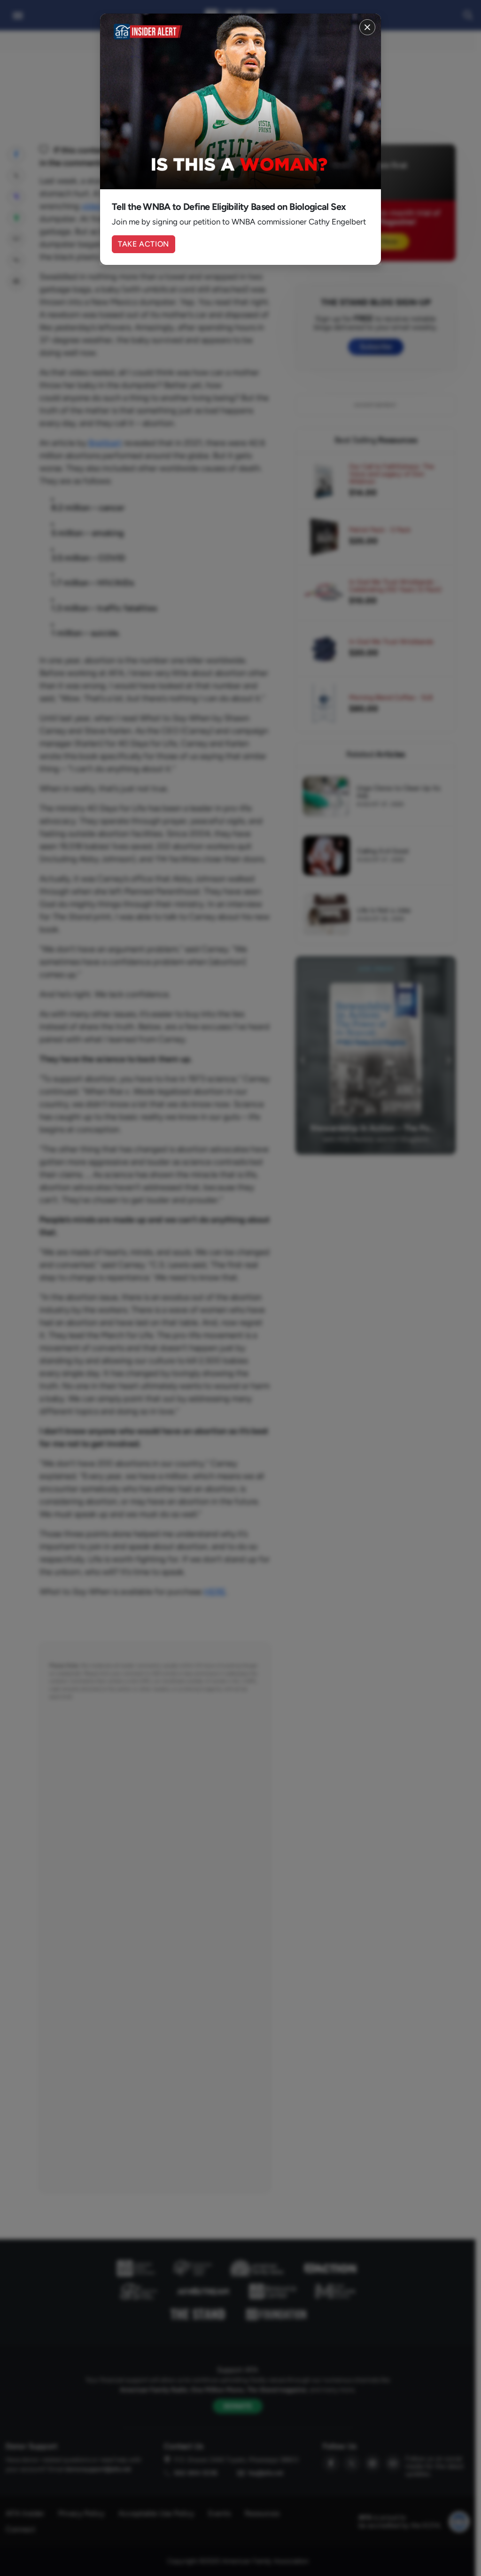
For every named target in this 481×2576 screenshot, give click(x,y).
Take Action (144, 244)
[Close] (367, 27)
